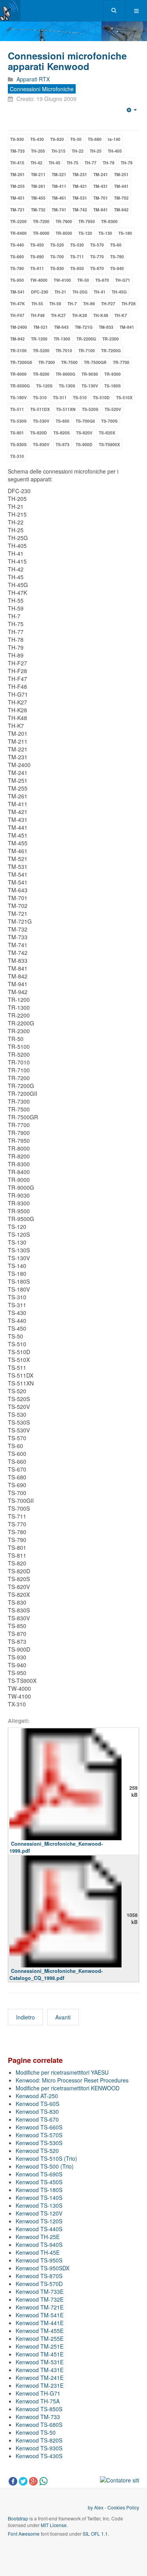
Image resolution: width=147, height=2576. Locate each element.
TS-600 (63, 421)
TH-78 (109, 163)
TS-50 (76, 139)
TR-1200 (39, 339)
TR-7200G (111, 350)
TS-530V (41, 421)
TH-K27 (58, 315)
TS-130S (67, 386)
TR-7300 (47, 362)
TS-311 (60, 397)
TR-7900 (64, 221)
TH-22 (78, 151)
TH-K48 (101, 315)
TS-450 (37, 245)
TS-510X (124, 397)
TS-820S (62, 433)
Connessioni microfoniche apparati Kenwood (67, 61)
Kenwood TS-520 (37, 2151)
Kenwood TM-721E (40, 2307)
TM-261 (38, 186)
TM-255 (17, 186)
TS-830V (41, 444)
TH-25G (80, 292)
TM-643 (61, 327)
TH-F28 (129, 304)
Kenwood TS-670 (37, 2119)
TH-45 (54, 163)
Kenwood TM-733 (38, 2417)
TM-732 (38, 210)
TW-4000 (39, 280)
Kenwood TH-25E (38, 2237)
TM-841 (127, 327)
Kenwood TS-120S (39, 2221)
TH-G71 (123, 280)
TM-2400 (19, 327)
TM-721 (17, 210)
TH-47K (18, 304)
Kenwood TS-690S (39, 2174)
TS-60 (116, 245)
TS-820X (107, 433)
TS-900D (84, 444)
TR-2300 (111, 339)
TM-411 (59, 186)
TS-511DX (40, 409)
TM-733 (17, 151)
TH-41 (100, 292)
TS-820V (84, 433)
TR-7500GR (95, 362)
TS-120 (85, 233)
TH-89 (89, 304)
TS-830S (18, 444)
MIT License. (54, 2525)
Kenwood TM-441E (40, 2323)
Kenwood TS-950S (39, 2260)
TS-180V (18, 397)
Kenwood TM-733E (40, 2291)
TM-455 (38, 198)
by (91, 2507)
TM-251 (121, 174)
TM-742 (80, 210)
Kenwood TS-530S (39, 2143)
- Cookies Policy (121, 2507)
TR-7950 (87, 221)
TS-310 (40, 397)
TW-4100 (62, 280)
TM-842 (17, 339)
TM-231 (80, 174)
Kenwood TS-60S (37, 2104)
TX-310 (17, 456)
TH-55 (37, 304)
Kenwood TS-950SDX (43, 2268)
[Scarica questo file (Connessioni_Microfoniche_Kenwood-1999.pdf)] (65, 1788)
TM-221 (59, 174)
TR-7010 (64, 350)
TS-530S (18, 421)
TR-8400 (18, 233)
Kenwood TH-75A (38, 2401)
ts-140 (114, 139)
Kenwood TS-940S (39, 2245)
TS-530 (77, 245)
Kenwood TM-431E (40, 2370)
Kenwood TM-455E (40, 2331)
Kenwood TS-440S (39, 2229)
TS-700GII (85, 421)
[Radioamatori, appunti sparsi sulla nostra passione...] (10, 10)
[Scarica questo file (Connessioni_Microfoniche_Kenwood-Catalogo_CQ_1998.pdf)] (65, 1915)
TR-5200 (41, 350)
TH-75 (73, 163)
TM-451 (17, 198)
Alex (99, 2507)
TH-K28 (80, 315)
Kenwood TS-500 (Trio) (45, 2166)
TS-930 (17, 139)
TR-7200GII (21, 362)
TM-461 (59, 198)
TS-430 (37, 139)
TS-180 (125, 233)
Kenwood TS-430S (39, 2456)
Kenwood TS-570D (39, 2284)
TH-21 (60, 292)
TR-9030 (90, 374)
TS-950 (17, 280)
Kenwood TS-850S (39, 2409)
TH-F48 (38, 315)
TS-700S (109, 421)
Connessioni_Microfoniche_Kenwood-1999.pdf (56, 1847)
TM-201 (17, 174)
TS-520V (113, 409)
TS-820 (57, 139)
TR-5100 (18, 350)
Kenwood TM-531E (40, 2362)
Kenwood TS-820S (39, 2440)
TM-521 (41, 327)
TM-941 (101, 210)
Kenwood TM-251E (40, 2346)
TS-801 (17, 433)
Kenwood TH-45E (38, 2252)
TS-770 (97, 257)
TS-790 (17, 268)
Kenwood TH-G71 (38, 2393)
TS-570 (97, 245)
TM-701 (101, 198)
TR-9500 (64, 233)
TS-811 (37, 268)
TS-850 (77, 268)
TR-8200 (41, 374)
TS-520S (90, 409)
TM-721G (84, 327)
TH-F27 (108, 304)
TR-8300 (109, 221)
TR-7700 (121, 362)
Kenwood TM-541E (40, 2315)
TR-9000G (65, 374)
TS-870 (97, 268)
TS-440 (17, 245)
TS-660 (17, 257)
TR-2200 (18, 221)
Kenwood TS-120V (39, 2213)
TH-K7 (121, 315)
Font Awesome (24, 2534)
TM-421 (80, 186)
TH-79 (127, 163)
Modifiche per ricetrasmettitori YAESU (62, 2072)
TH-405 (115, 151)
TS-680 (95, 139)
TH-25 (96, 151)
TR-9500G (20, 386)
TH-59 (55, 304)
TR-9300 (113, 374)
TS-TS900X (109, 444)
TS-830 (57, 268)
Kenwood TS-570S (39, 2135)
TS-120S (44, 386)
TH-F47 (17, 315)
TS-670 (102, 280)
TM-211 (38, 174)
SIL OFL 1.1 (95, 2534)
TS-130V (90, 386)
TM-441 (121, 186)
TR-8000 (18, 374)
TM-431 (101, 186)
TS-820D (39, 433)
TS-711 (77, 257)
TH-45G (119, 292)
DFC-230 (40, 292)
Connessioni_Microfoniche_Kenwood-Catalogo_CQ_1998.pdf (56, 1974)
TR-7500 (69, 362)
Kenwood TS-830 (37, 2111)
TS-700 (57, 257)
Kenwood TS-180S (39, 2190)
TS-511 (17, 409)
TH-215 (58, 151)
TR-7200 (41, 221)
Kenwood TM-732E (40, 2299)
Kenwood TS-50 (36, 2432)
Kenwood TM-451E (40, 2354)
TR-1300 (62, 339)
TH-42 (36, 163)
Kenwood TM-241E (40, 2378)
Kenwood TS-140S (39, 2198)
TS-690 (37, 257)
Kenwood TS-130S (39, 2205)
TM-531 (80, 198)
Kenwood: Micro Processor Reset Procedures (72, 2080)
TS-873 (63, 444)
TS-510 (80, 397)
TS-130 (105, 233)
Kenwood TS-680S (39, 2425)
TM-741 (59, 210)
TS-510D (101, 397)
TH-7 (72, 304)
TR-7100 (87, 350)
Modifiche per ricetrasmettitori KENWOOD (68, 2088)
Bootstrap (18, 2518)
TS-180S (113, 386)
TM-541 (17, 292)
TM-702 (121, 198)
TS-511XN (66, 409)
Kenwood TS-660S (39, 2127)
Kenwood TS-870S (39, 2276)
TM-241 (101, 174)
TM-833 (106, 327)
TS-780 (117, 257)
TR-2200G (86, 339)
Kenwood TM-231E (40, 2385)
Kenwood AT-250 (37, 2096)
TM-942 (121, 210)
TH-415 (17, 163)
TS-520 (57, 245)
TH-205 (38, 151)
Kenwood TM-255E (40, 2338)
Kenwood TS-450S (39, 2182)
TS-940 (117, 268)
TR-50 (83, 280)
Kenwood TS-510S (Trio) (46, 2158)
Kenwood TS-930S (39, 2448)
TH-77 (91, 163)
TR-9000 (41, 233)
